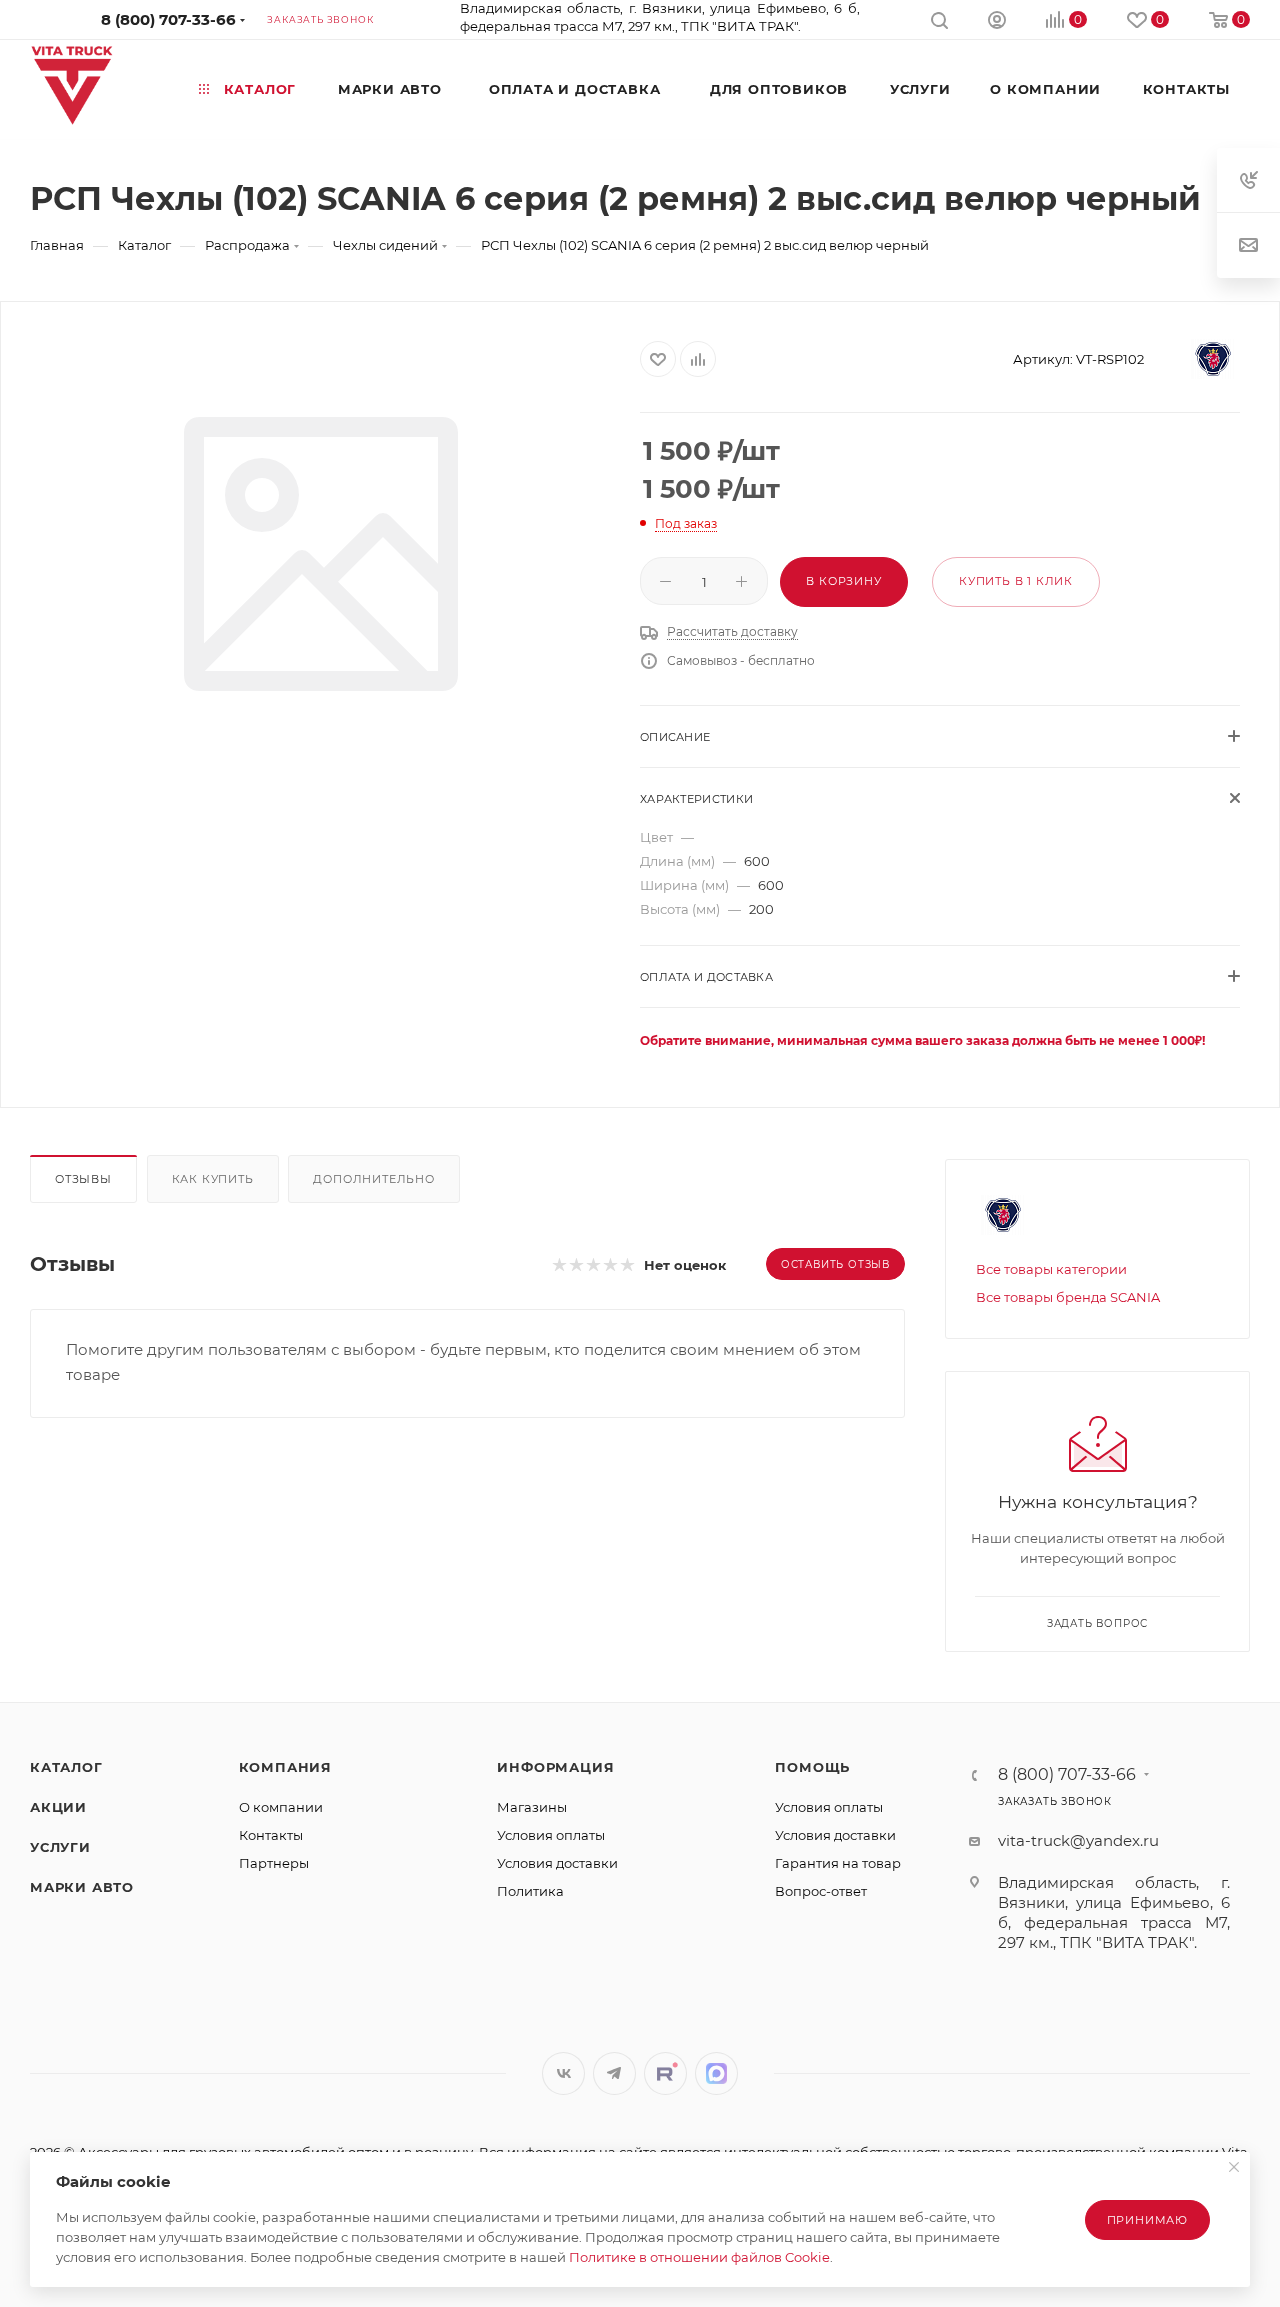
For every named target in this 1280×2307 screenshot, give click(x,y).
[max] (716, 2073)
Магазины (532, 1807)
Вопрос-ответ (821, 1891)
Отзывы (83, 1179)
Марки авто (82, 1887)
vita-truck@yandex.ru (1078, 1840)
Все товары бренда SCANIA (1068, 1297)
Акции (58, 1807)
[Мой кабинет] (997, 22)
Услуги (60, 1847)
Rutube (665, 2073)
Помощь (812, 1767)
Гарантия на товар (838, 1863)
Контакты (271, 1835)
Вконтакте (563, 2073)
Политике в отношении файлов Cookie (699, 2257)
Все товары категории (1051, 1269)
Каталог (66, 1767)
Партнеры (274, 1863)
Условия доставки (557, 1863)
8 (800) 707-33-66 (168, 19)
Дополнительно (373, 1179)
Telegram (614, 2073)
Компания (285, 1767)
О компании (281, 1807)
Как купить (213, 1179)
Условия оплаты (551, 1835)
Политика (530, 1891)
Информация (555, 1767)
